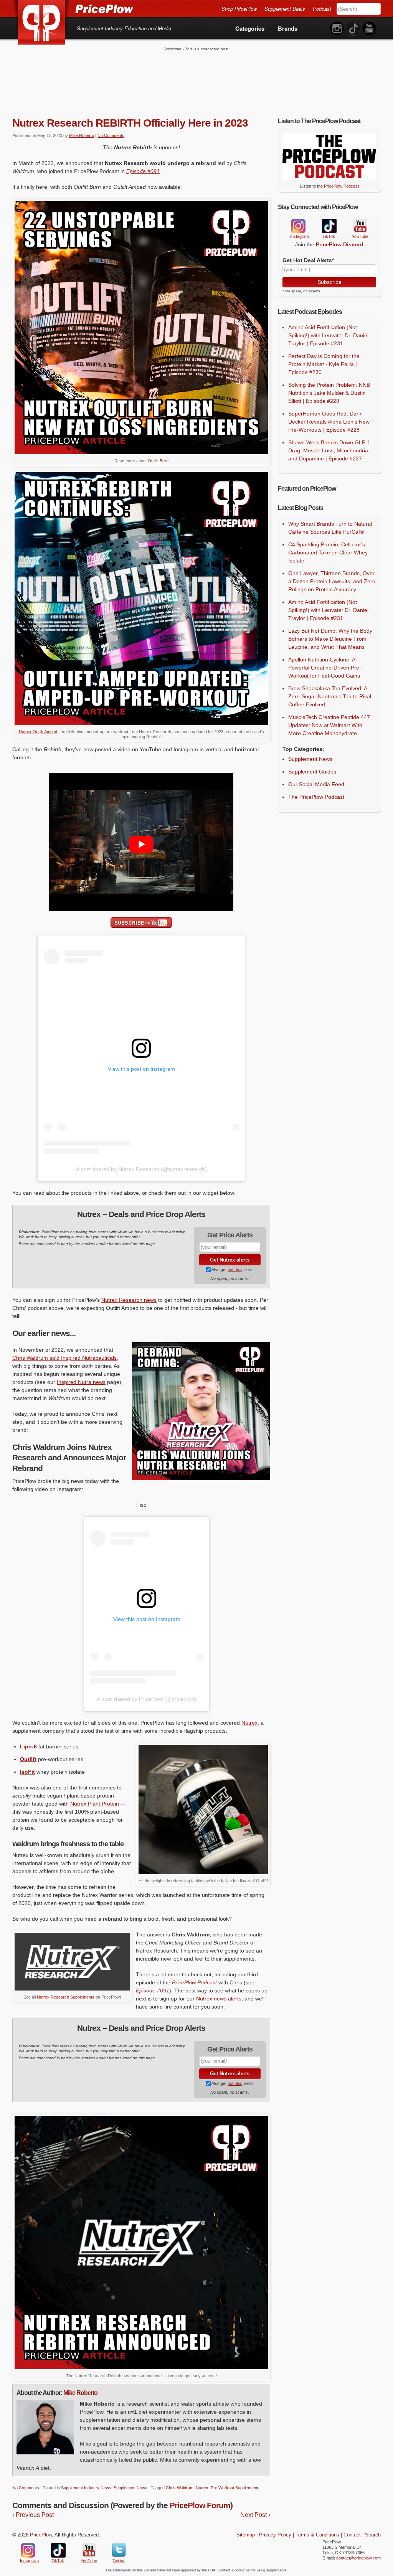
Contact (352, 2535)
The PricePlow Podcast (316, 797)
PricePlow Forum (200, 2505)
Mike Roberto (82, 135)
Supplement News (130, 2488)
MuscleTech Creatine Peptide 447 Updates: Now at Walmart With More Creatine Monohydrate (329, 725)
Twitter (119, 2550)
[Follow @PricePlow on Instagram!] (337, 29)
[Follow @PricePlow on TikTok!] (353, 29)
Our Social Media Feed (316, 784)
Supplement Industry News (86, 2488)
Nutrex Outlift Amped (38, 732)
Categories (250, 28)
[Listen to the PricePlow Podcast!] (329, 178)
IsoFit (27, 1772)
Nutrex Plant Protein (95, 1804)
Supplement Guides (312, 772)
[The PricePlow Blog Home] (42, 23)
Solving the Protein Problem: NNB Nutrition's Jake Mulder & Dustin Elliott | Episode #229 (329, 393)
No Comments (111, 135)
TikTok (329, 226)
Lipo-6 (28, 1746)
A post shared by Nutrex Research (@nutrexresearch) (141, 1169)
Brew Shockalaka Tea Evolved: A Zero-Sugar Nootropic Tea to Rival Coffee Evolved (330, 696)
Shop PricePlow (239, 9)
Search (373, 2535)
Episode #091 (143, 171)
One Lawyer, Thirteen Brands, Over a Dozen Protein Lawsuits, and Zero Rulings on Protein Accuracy (332, 581)
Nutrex (249, 1723)
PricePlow (41, 2535)
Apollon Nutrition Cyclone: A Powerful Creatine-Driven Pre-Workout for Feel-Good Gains (325, 668)
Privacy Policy (275, 2535)
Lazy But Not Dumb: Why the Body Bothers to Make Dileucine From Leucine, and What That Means (330, 639)
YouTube (360, 226)
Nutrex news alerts (219, 1999)
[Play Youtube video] (141, 844)
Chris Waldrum (180, 2488)
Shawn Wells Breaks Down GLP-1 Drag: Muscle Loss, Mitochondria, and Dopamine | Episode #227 (329, 450)
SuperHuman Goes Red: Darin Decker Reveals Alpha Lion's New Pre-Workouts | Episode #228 (329, 422)
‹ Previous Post (33, 2515)
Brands (288, 28)
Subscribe (329, 282)
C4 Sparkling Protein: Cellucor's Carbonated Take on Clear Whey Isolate (328, 552)
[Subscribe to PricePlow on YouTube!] (369, 29)
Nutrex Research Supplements (66, 1997)
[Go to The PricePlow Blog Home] (73, 8)
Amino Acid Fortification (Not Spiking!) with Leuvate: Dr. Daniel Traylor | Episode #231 (328, 335)
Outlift (158, 461)
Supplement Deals (285, 9)
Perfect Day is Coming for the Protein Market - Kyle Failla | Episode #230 (324, 364)
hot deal (235, 1270)
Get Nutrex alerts (230, 1260)
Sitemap (246, 2535)
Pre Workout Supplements (235, 2488)
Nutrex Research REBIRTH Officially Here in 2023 (130, 123)
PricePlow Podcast (194, 1982)
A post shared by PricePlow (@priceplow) (147, 1699)
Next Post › (255, 2515)
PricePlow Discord (340, 244)
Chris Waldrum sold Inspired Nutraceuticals (64, 1358)
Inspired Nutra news (81, 1382)
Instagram (298, 226)
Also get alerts (232, 1270)
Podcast (322, 9)
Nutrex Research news (129, 1300)
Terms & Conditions (317, 2535)
